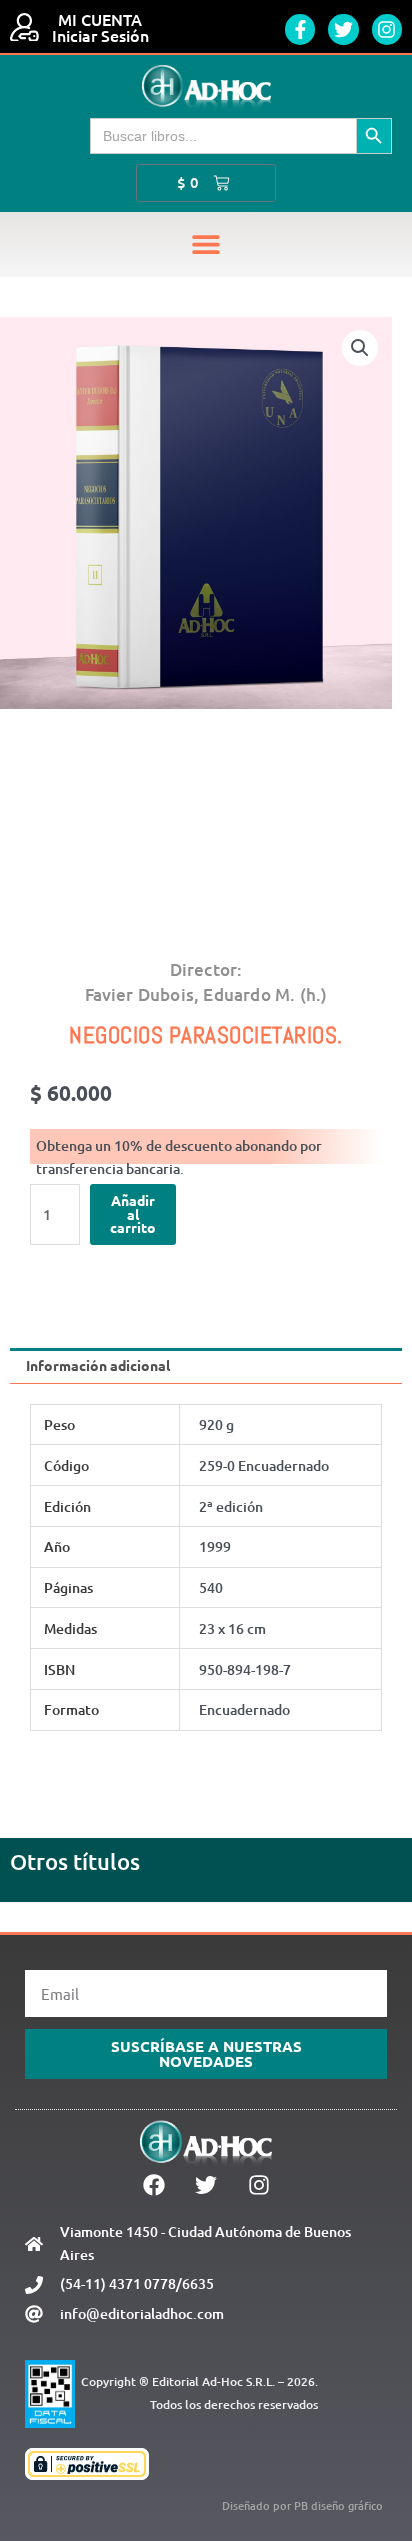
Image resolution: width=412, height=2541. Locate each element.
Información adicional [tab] (98, 1365)
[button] (206, 244)
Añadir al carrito (133, 1213)
